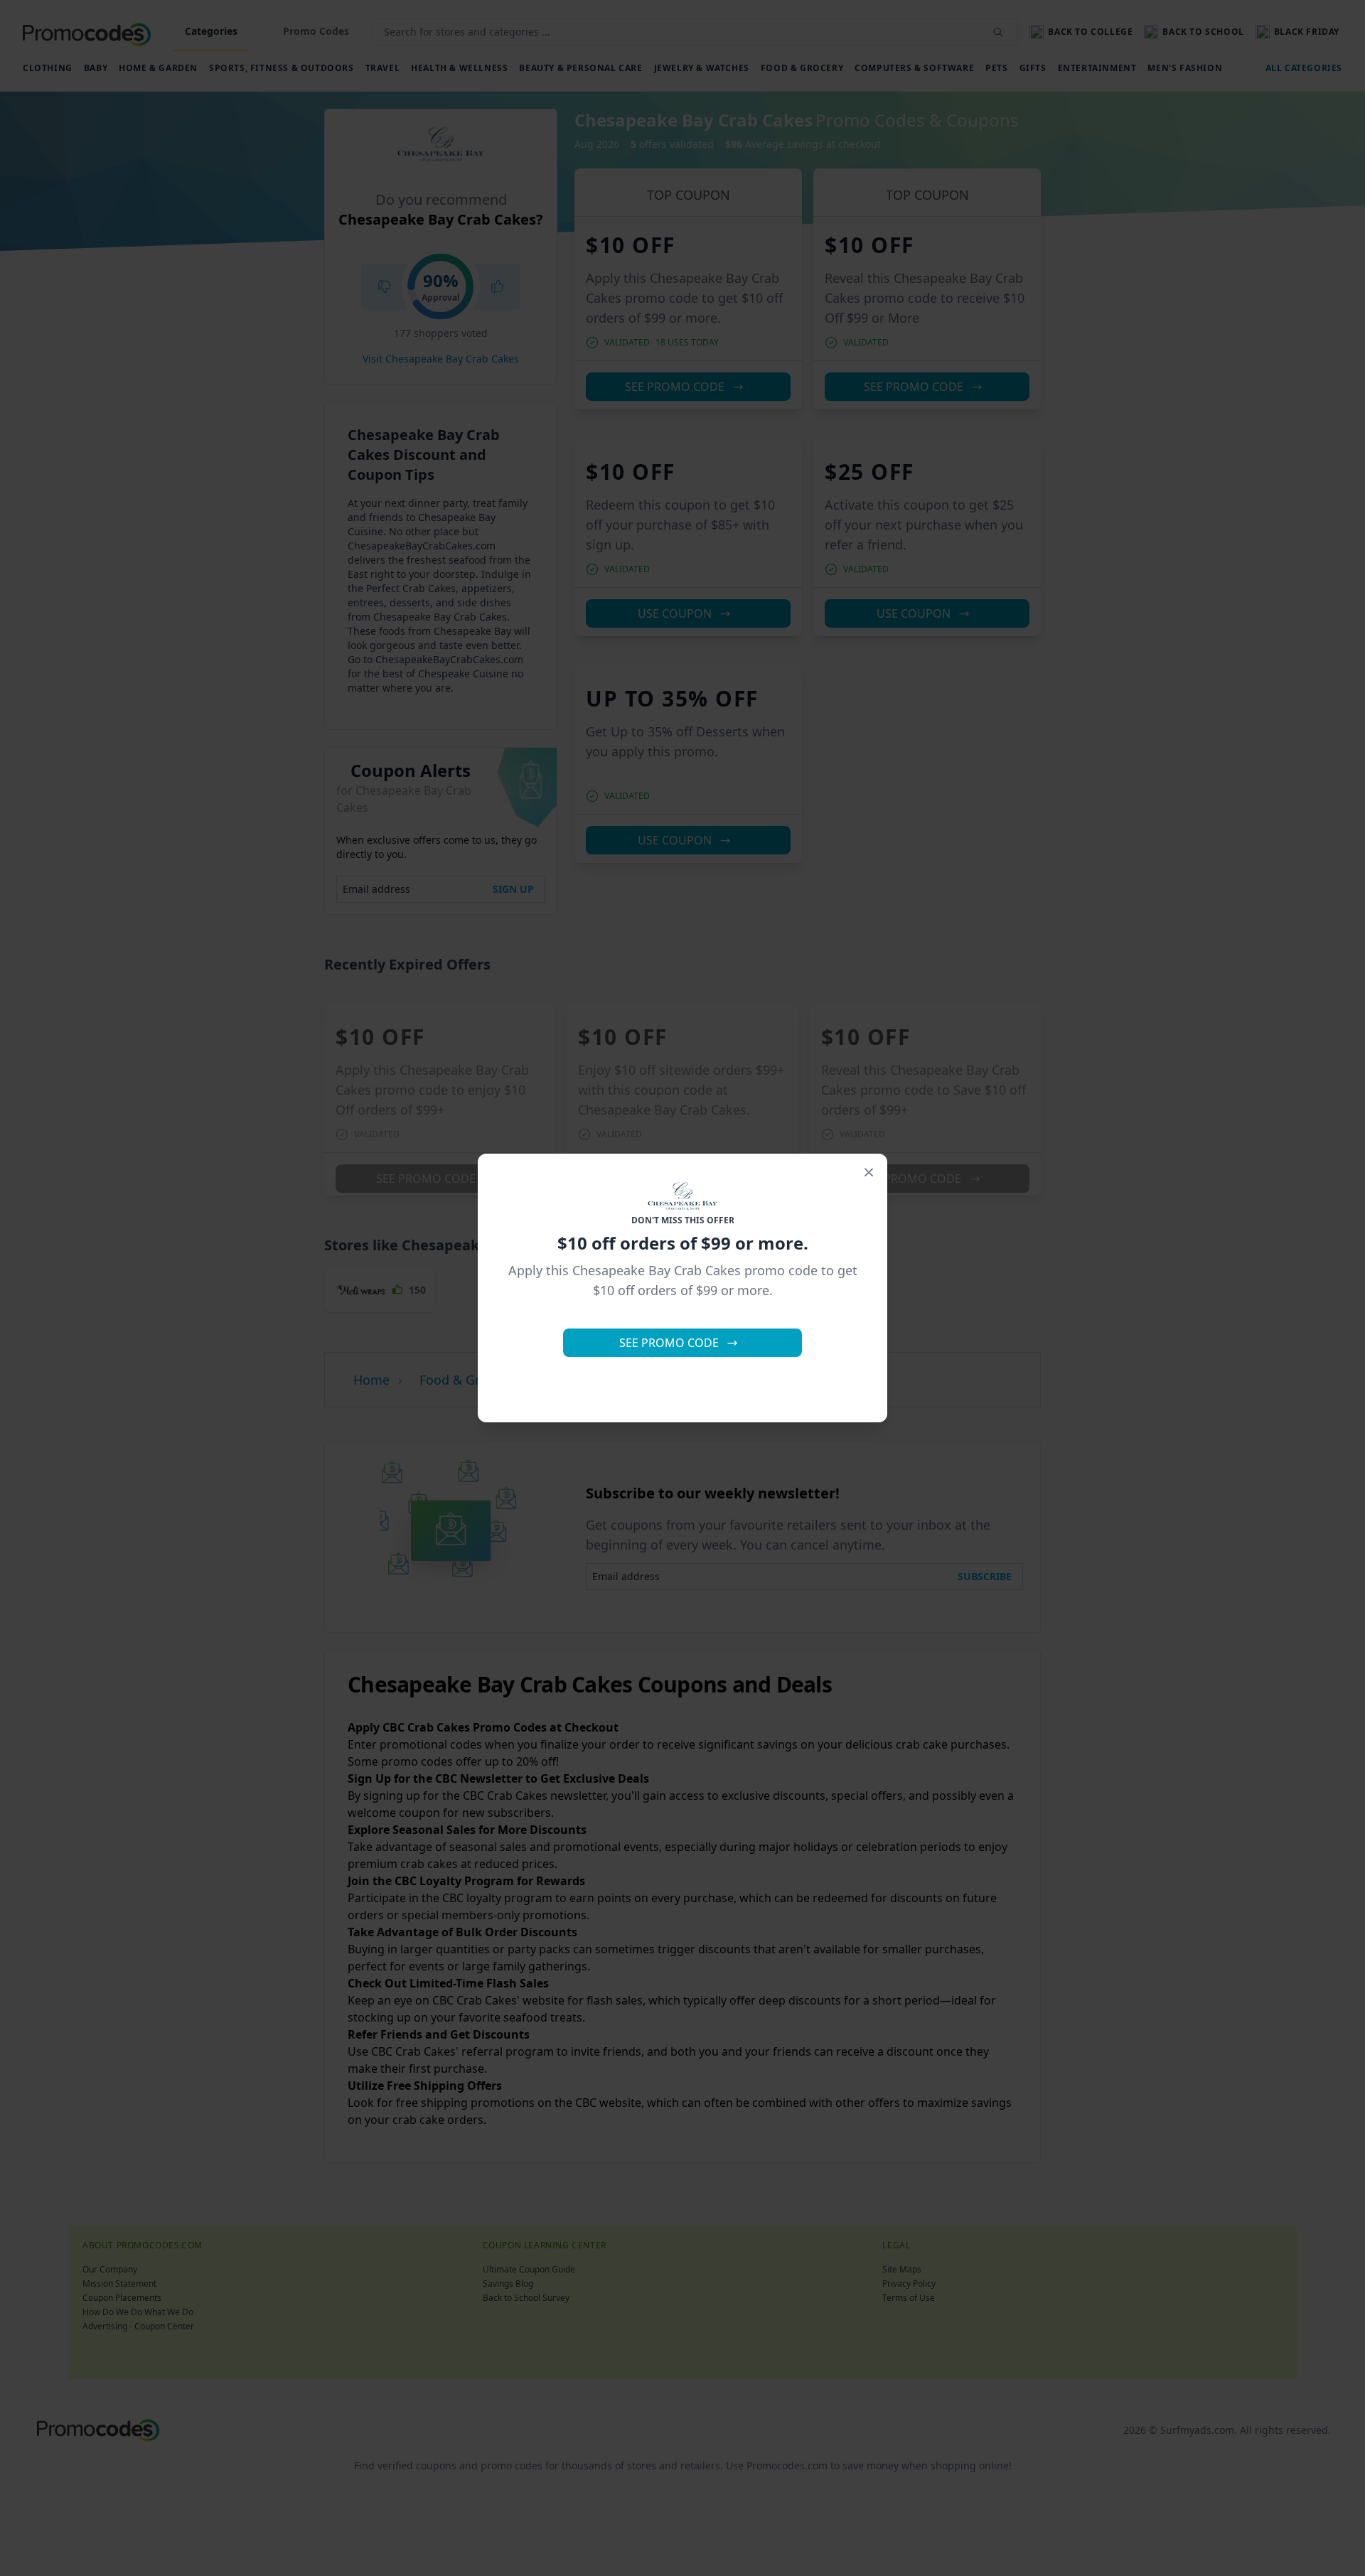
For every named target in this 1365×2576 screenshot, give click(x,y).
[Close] (869, 1172)
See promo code (669, 1343)
